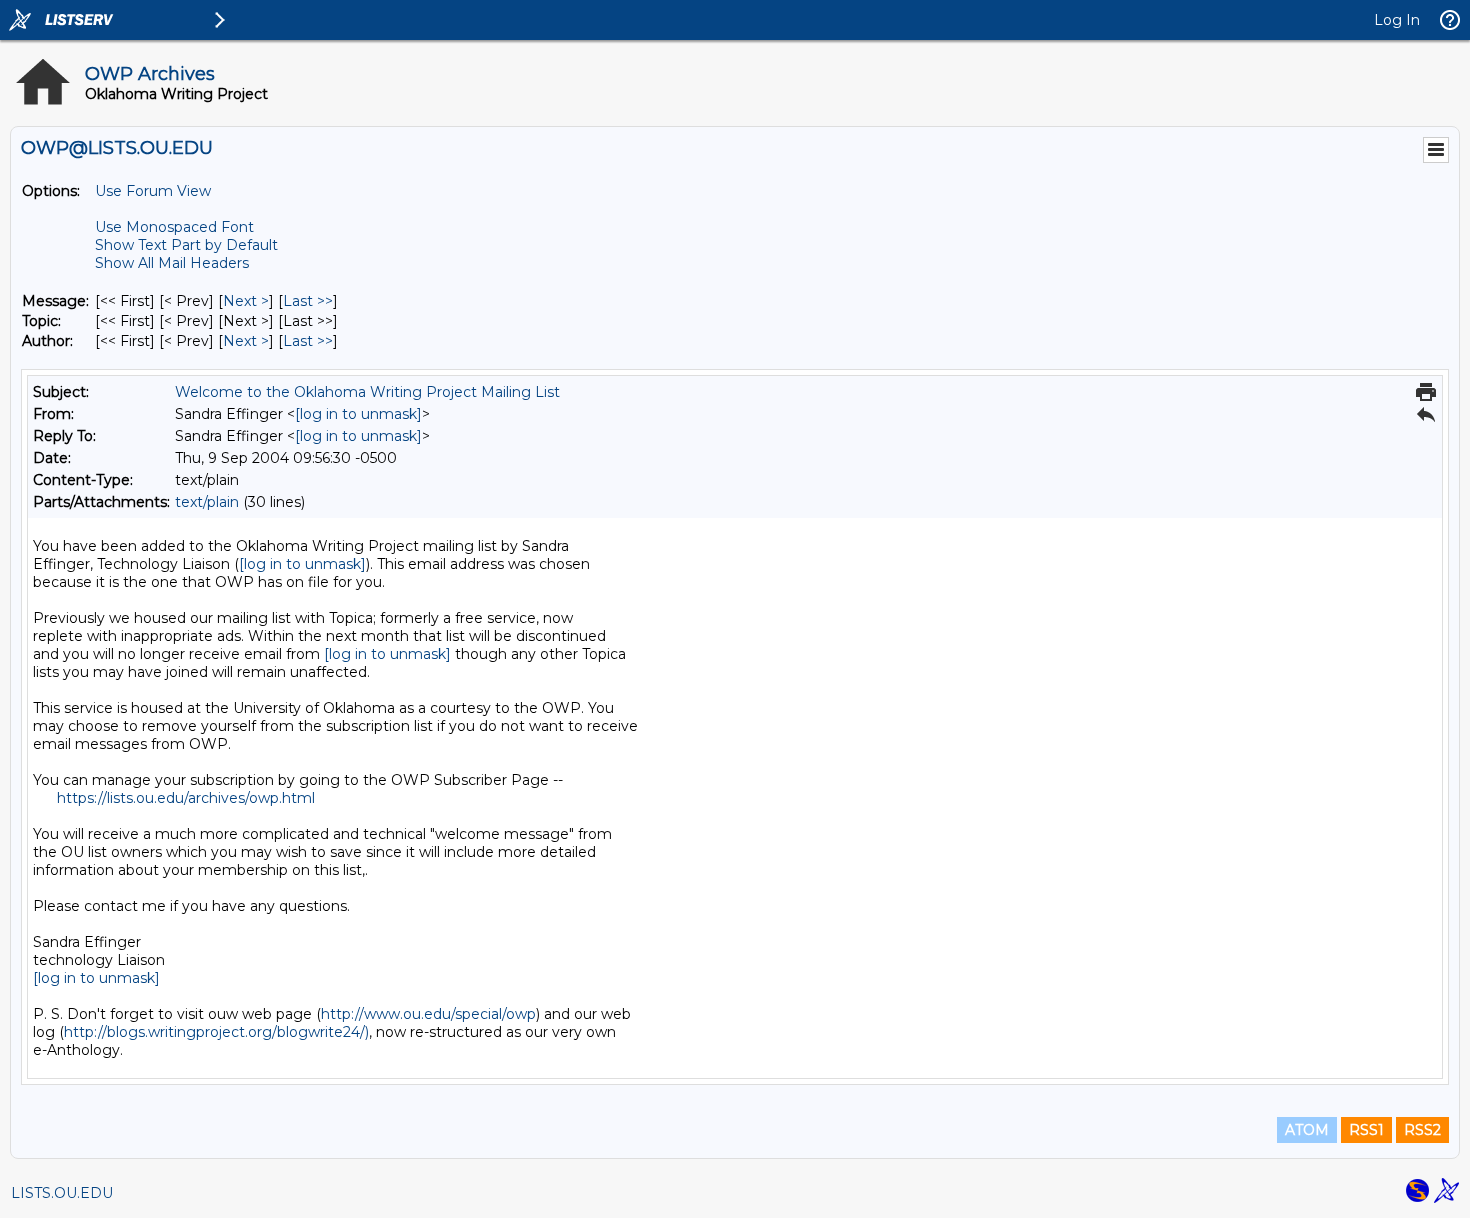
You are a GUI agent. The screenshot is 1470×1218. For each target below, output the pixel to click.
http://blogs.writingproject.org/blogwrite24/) (216, 1032)
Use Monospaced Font (174, 227)
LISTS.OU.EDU (62, 1193)
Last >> (308, 301)
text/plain (207, 502)
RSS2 (1422, 1130)
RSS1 (1366, 1130)
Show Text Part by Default (186, 245)
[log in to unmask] (358, 414)
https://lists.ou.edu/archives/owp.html (186, 798)
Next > (246, 301)
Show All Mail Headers (172, 263)
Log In (1397, 20)
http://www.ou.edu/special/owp (428, 1014)
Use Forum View (153, 191)
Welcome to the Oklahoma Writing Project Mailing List (367, 392)
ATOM (1307, 1130)
